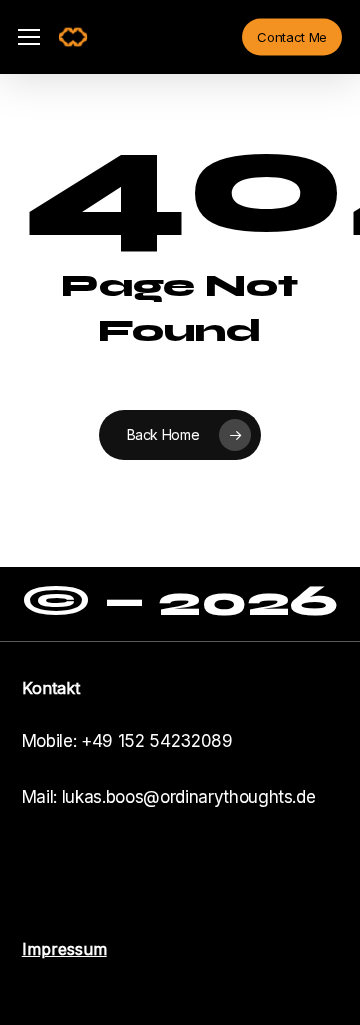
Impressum (64, 949)
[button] (29, 37)
